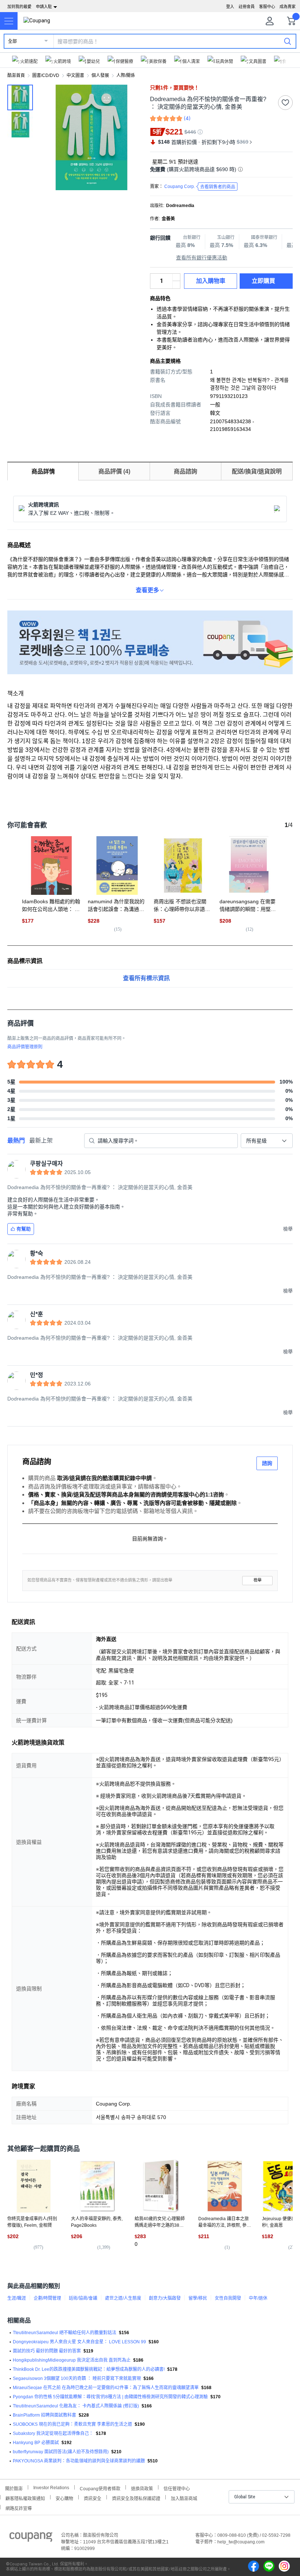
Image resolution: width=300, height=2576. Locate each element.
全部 (12, 41)
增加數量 (176, 285)
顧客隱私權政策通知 (25, 2498)
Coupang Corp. (200, 187)
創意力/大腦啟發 (165, 2298)
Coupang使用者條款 (100, 2488)
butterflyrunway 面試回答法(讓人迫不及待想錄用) (61, 2452)
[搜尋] (288, 41)
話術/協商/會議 (83, 2298)
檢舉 (258, 1580)
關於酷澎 (14, 2488)
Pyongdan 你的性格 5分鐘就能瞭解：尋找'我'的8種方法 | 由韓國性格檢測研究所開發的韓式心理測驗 (110, 2397)
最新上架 (41, 1141)
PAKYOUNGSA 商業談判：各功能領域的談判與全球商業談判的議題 (79, 2461)
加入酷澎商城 (184, 2498)
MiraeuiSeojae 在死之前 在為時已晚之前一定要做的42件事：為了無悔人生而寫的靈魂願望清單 (106, 2388)
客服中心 (267, 7)
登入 (230, 7)
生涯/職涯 (17, 2298)
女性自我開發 (228, 2298)
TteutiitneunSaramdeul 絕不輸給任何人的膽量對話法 (65, 2333)
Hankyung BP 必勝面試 (36, 2443)
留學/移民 (198, 2298)
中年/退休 (258, 2298)
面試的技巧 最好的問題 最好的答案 (47, 2351)
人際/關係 (126, 75)
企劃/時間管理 (47, 2298)
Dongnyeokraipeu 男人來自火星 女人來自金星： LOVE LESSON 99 (79, 2342)
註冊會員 (247, 7)
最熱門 (16, 1141)
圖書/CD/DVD (46, 75)
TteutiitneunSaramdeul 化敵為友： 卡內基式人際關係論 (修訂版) (76, 2406)
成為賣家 (288, 7)
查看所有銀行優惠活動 (202, 258)
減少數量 (176, 277)
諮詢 (267, 1463)
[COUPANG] (31, 2538)
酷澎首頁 (16, 75)
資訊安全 (93, 2498)
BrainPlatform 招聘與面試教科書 (44, 2415)
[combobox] (267, 1141)
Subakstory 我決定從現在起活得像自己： (53, 2433)
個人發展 (100, 75)
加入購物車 (211, 281)
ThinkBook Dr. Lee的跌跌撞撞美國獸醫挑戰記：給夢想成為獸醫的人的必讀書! (89, 2369)
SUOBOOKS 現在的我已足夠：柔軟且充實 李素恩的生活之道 (72, 2424)
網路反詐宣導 (19, 2508)
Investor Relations (51, 2487)
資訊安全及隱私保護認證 (136, 2498)
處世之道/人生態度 (123, 2298)
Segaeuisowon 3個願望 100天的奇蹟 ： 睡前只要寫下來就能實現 (77, 2378)
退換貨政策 (142, 2488)
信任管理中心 (177, 2488)
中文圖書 (75, 75)
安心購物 (64, 2498)
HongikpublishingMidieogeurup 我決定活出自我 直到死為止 (72, 2360)
